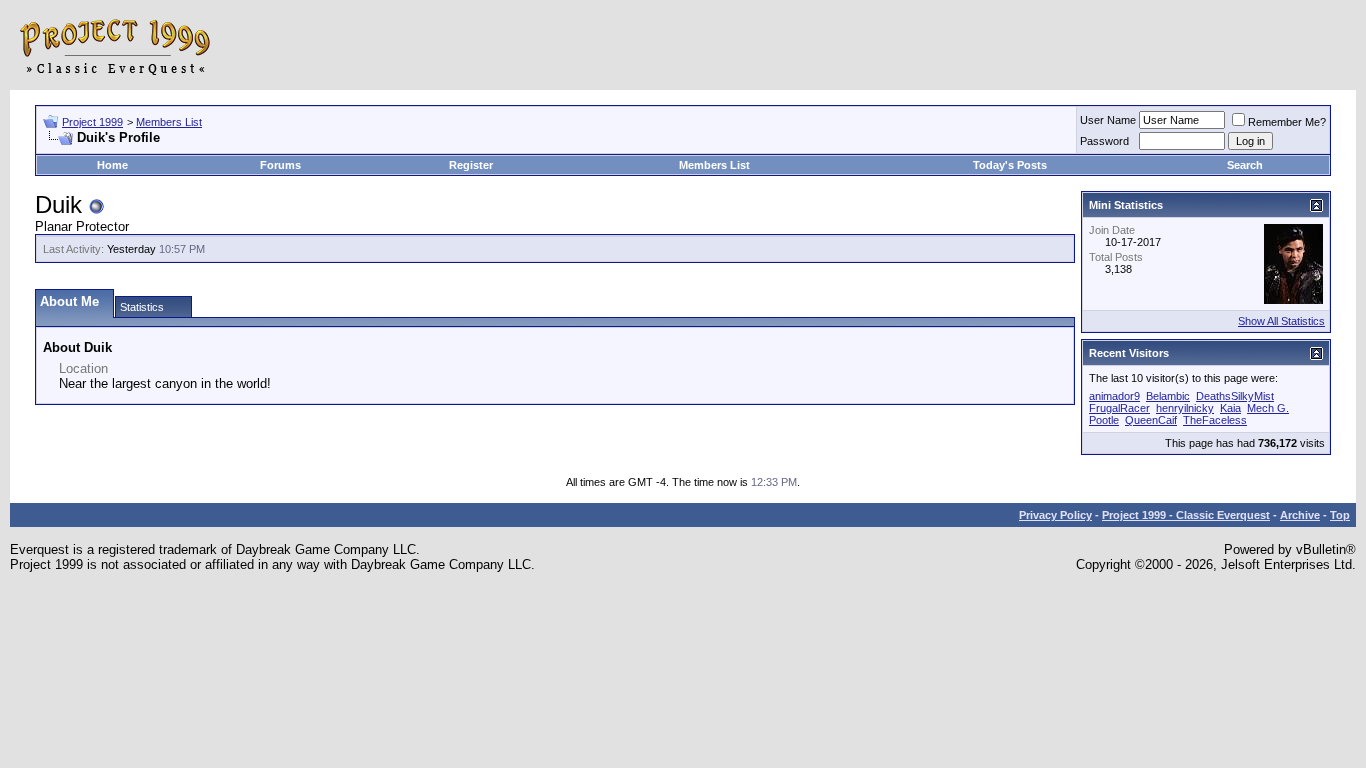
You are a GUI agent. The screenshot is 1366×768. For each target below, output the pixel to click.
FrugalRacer (1119, 408)
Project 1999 (92, 122)
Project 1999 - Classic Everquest (1186, 515)
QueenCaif (1151, 420)
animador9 (1114, 396)
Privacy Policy (1055, 515)
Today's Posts (1010, 165)
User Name (1108, 120)
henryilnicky (1185, 408)
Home (112, 165)
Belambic (1168, 396)
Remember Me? (1287, 122)
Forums (280, 165)
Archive (1300, 515)
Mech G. (1268, 408)
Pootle (1104, 420)
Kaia (1230, 408)
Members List (169, 122)
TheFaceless (1215, 420)
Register (471, 165)
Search (1245, 165)
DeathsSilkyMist (1235, 396)
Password (1104, 141)
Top (1340, 515)
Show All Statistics (1281, 321)
